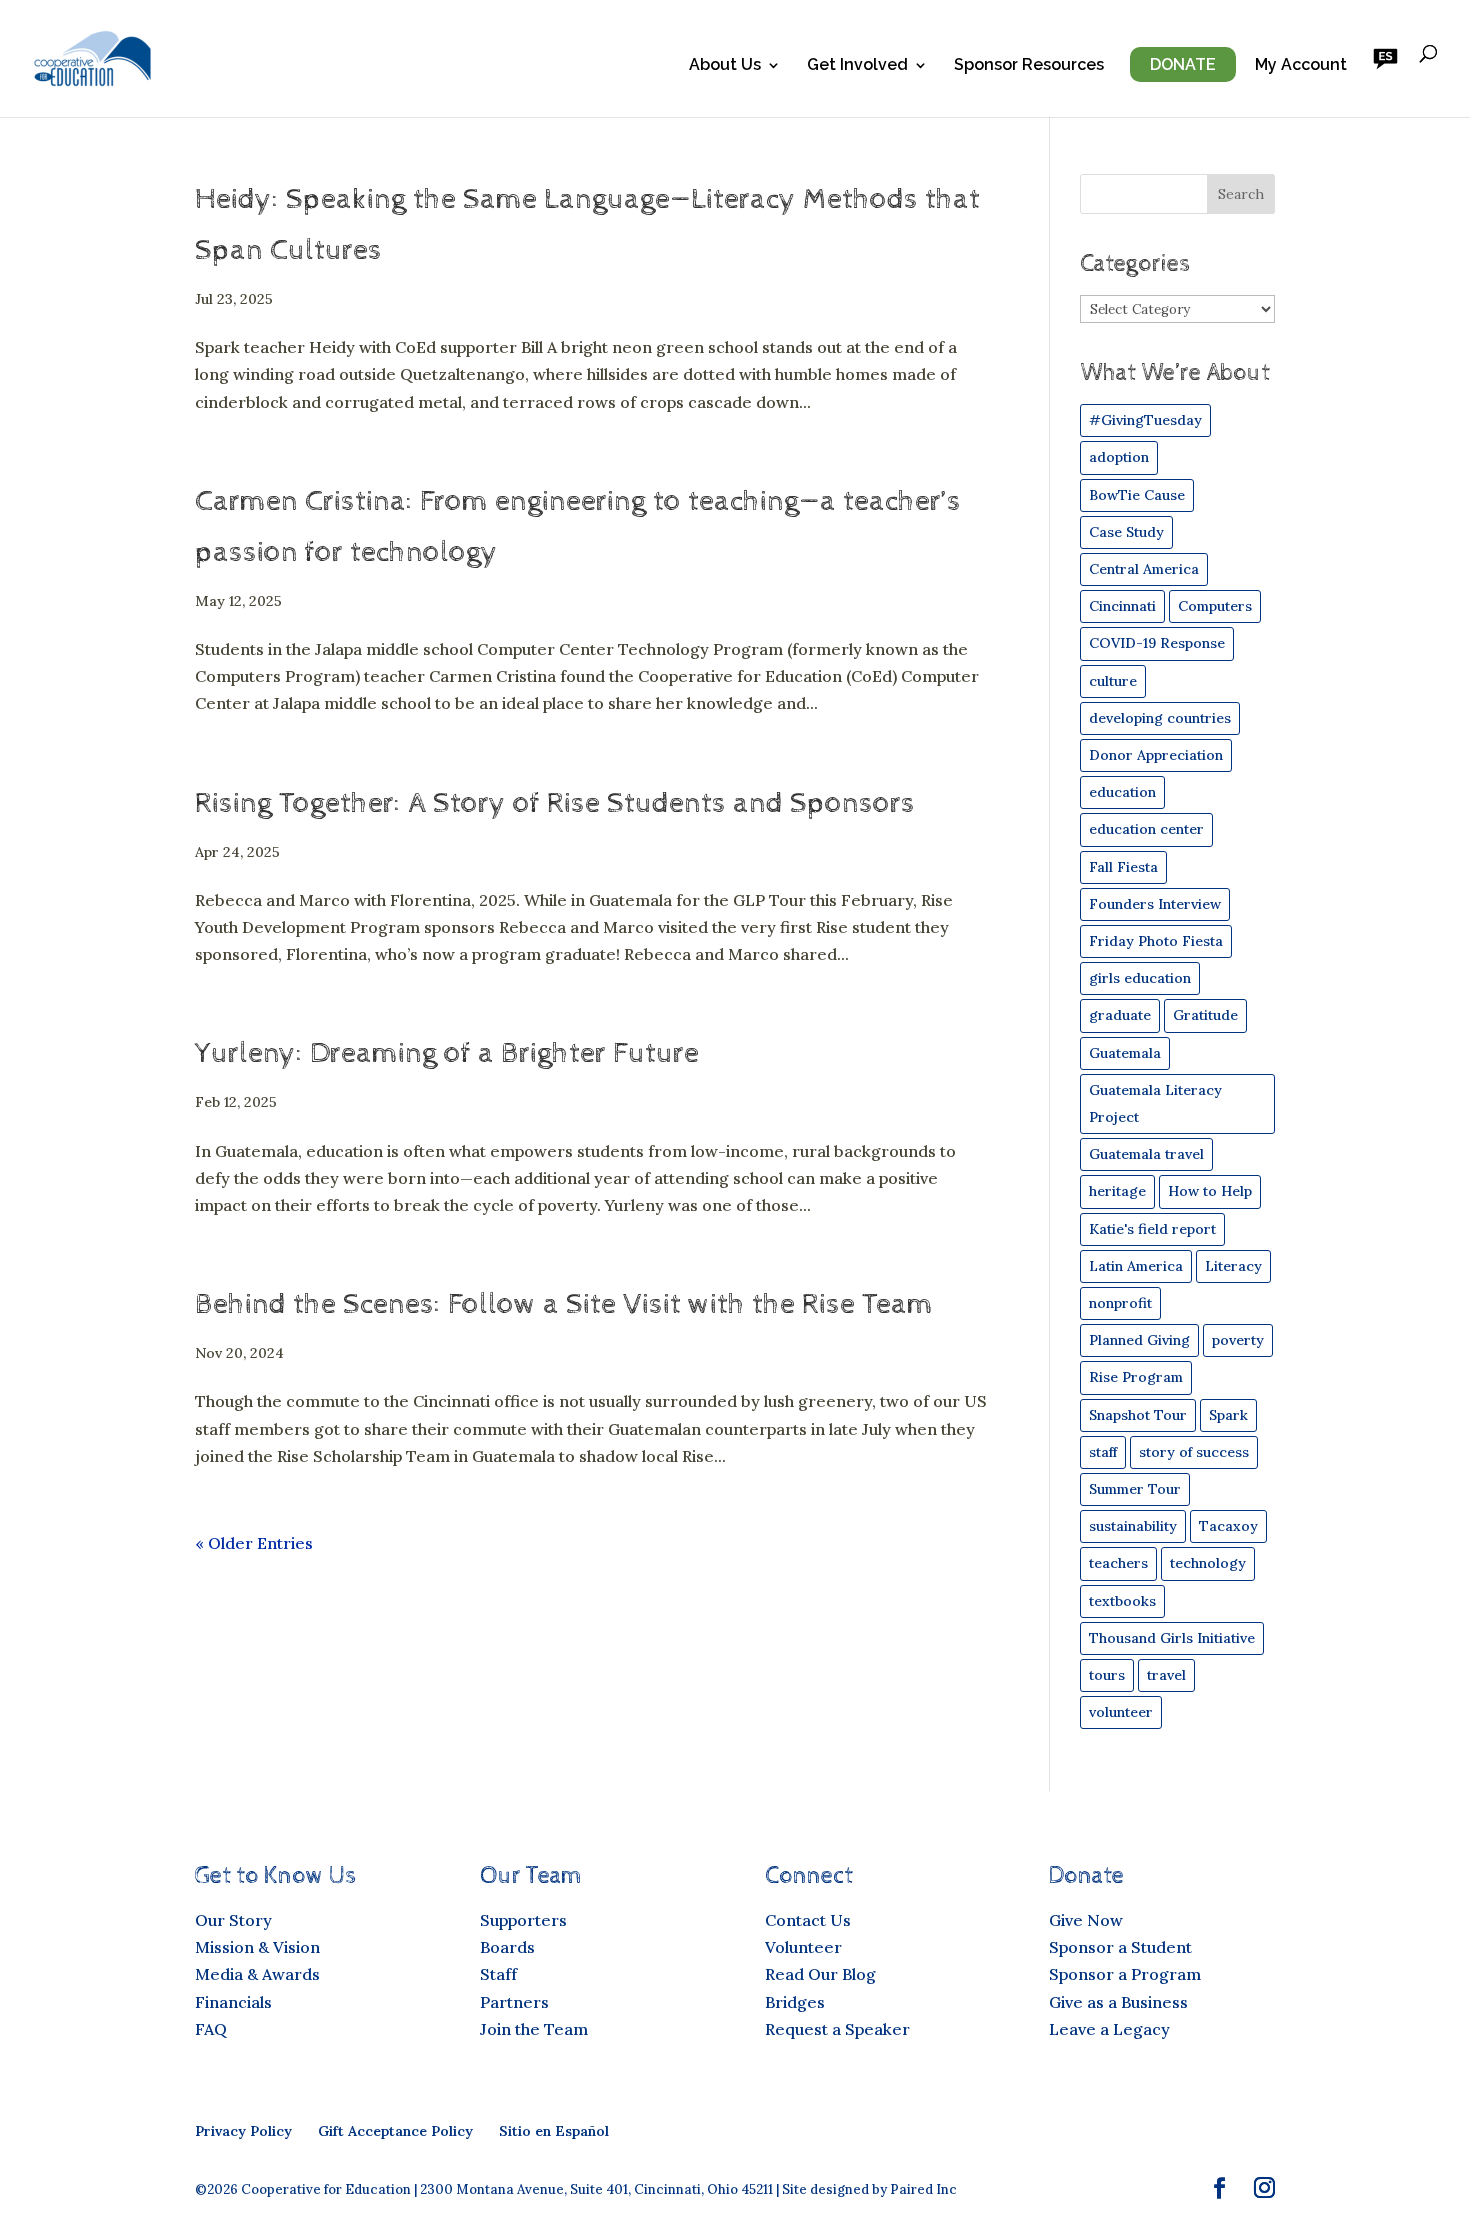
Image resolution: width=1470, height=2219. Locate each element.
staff (1103, 1452)
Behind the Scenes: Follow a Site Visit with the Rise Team (564, 1304)
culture (1113, 681)
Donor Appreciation (1156, 755)
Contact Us (808, 1920)
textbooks (1122, 1601)
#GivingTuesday (1145, 420)
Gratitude (1205, 1015)
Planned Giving (1139, 1340)
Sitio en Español (554, 2131)
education (1122, 792)
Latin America (1136, 1266)
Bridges (795, 2002)
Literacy (1233, 1266)
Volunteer (803, 1947)
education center (1146, 829)
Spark (1228, 1415)
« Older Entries (254, 1543)
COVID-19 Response (1157, 643)
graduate (1120, 1015)
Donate (1183, 64)
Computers (1215, 606)
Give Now (1086, 1920)
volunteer (1121, 1712)
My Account (1301, 66)
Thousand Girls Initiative (1172, 1638)
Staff (498, 1974)
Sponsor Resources (1029, 66)
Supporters (523, 1920)
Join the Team (534, 2029)
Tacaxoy (1228, 1526)
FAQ (211, 2029)
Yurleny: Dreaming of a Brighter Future (447, 1053)
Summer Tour (1135, 1489)
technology (1208, 1563)
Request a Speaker (837, 2029)
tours (1107, 1675)
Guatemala (1125, 1053)
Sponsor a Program (1125, 1974)
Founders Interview (1155, 904)
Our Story (233, 1920)
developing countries (1160, 718)
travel (1166, 1675)
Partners (514, 2002)
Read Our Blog (820, 1974)
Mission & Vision (257, 1947)
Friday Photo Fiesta (1156, 941)
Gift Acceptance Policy (395, 2131)
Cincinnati (1122, 606)
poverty (1238, 1340)
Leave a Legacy (1109, 2029)
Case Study (1126, 532)
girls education (1140, 978)
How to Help (1210, 1191)
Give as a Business (1118, 2002)
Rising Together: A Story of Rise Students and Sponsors (555, 803)
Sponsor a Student (1120, 1947)
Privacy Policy (243, 2131)
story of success (1194, 1452)
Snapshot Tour (1138, 1415)
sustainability (1133, 1526)
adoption (1119, 457)
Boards (507, 1947)
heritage (1117, 1191)
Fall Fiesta (1123, 867)
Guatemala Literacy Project (1155, 1103)
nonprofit (1120, 1303)
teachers (1118, 1563)
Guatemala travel (1146, 1154)
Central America (1144, 569)
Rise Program (1136, 1377)
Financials (233, 2002)
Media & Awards (257, 1974)
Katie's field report (1152, 1229)
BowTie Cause (1137, 495)
